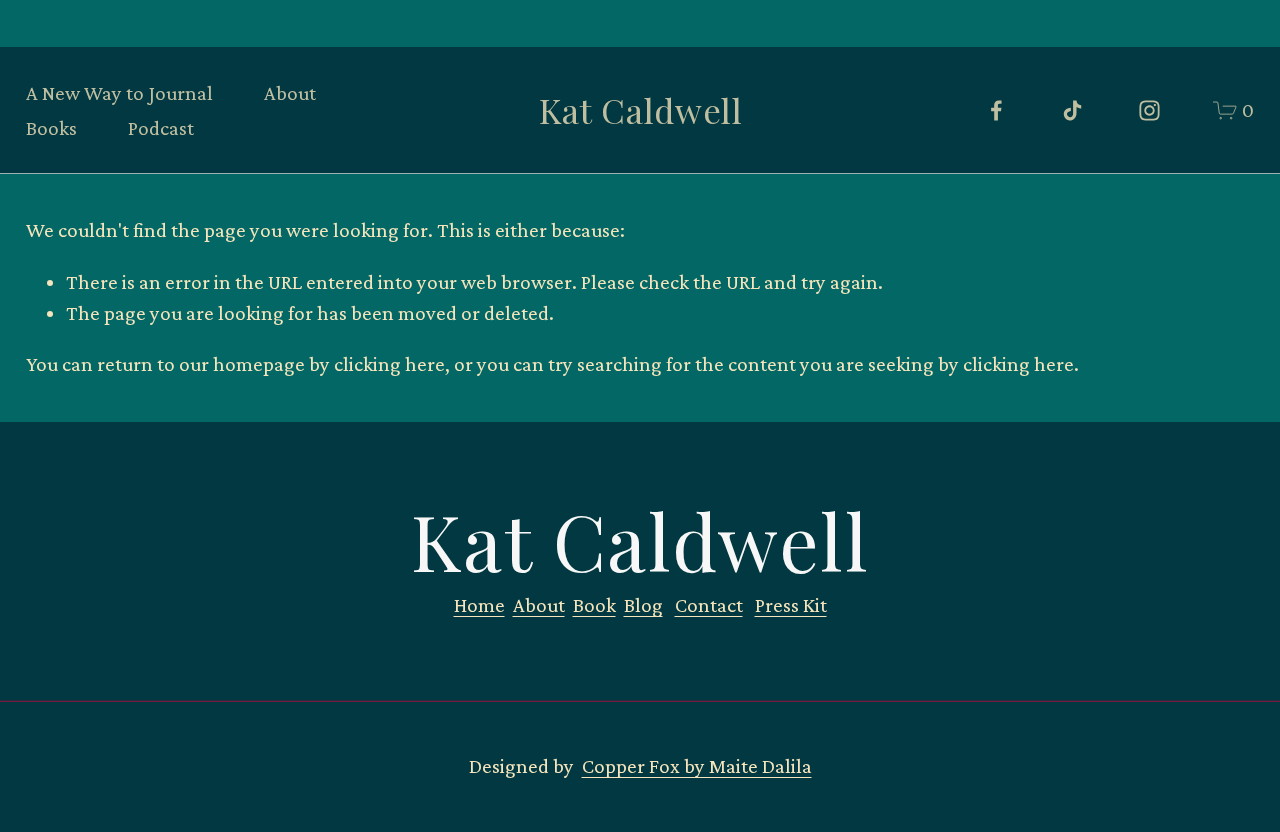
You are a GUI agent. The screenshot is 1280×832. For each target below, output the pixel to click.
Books (51, 128)
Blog (643, 605)
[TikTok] (1072, 110)
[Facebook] (996, 110)
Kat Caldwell (640, 110)
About (290, 93)
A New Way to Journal (119, 93)
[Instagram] (1149, 110)
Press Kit (791, 605)
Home (479, 605)
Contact (709, 605)
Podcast (161, 128)
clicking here (389, 364)
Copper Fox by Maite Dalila (697, 766)
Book (594, 605)
